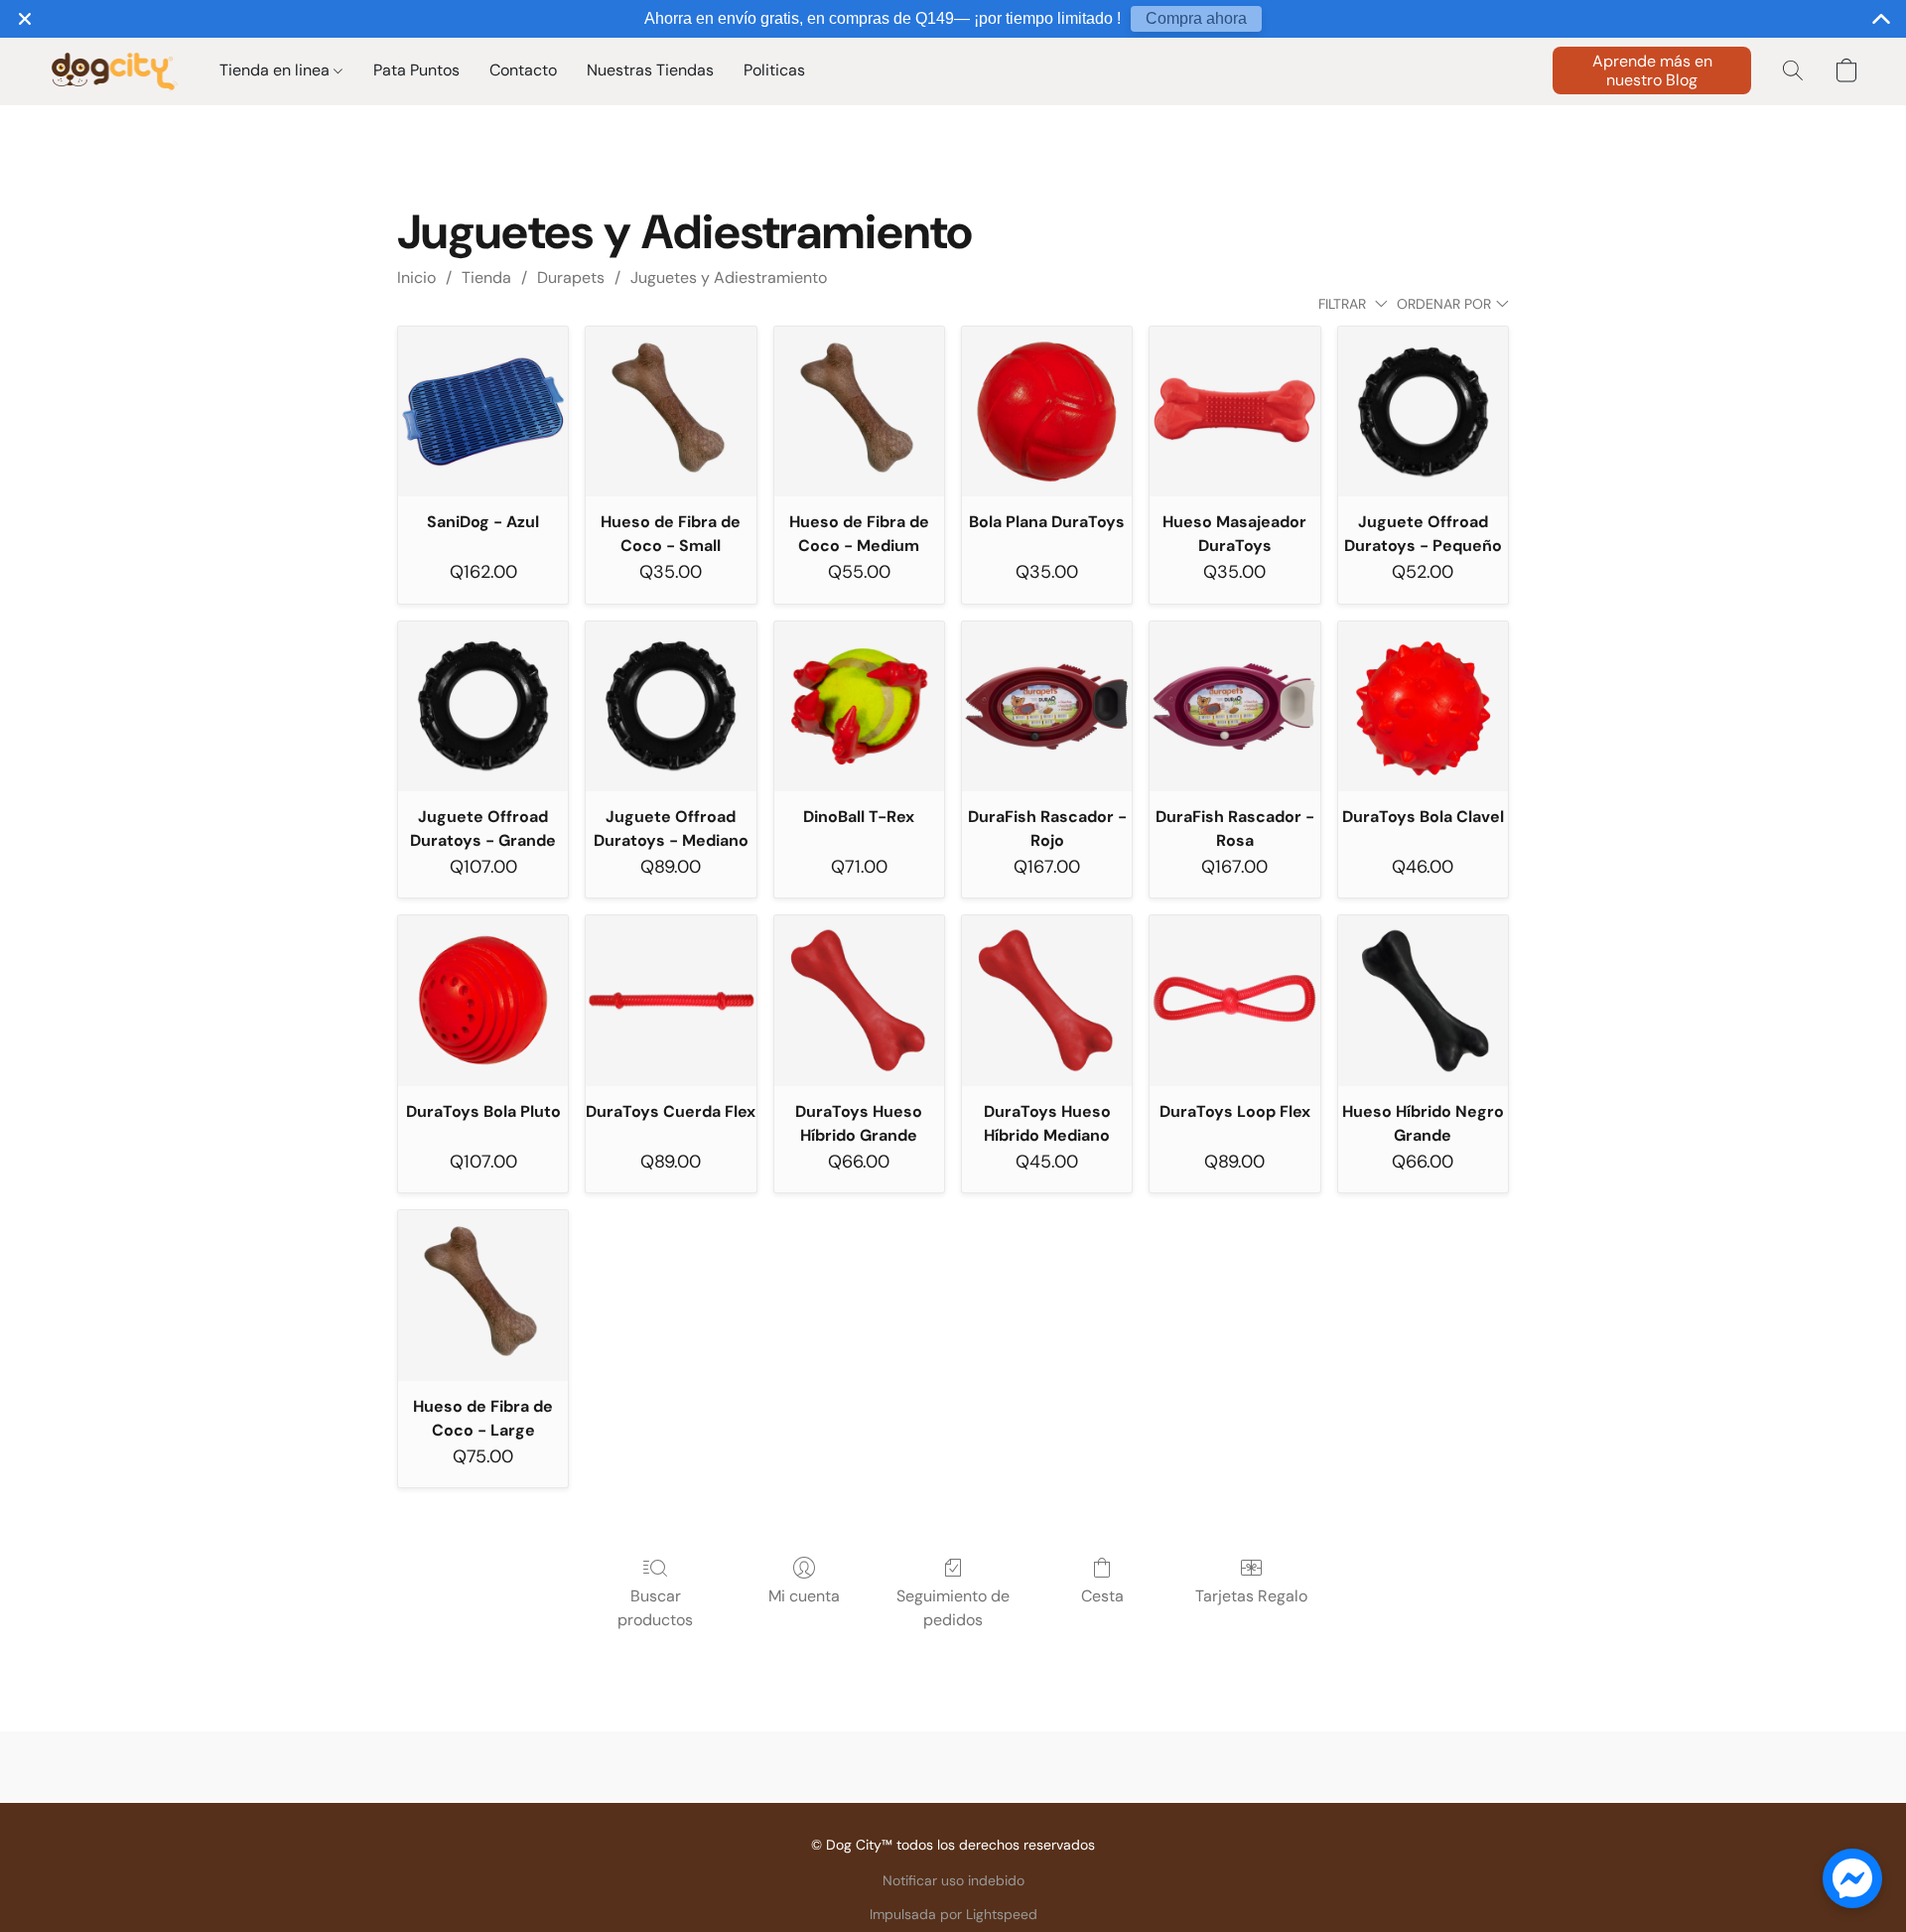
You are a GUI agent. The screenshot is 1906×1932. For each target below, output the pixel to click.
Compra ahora (1196, 18)
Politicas (774, 70)
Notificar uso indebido (953, 1880)
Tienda (486, 277)
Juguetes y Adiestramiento (729, 277)
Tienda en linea (276, 70)
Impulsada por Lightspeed (953, 1914)
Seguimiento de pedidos (953, 1608)
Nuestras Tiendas (650, 70)
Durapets (571, 277)
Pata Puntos (416, 70)
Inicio (416, 277)
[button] (114, 70)
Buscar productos (655, 1608)
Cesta (1102, 1596)
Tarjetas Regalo (1251, 1596)
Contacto (523, 70)
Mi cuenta (804, 1596)
